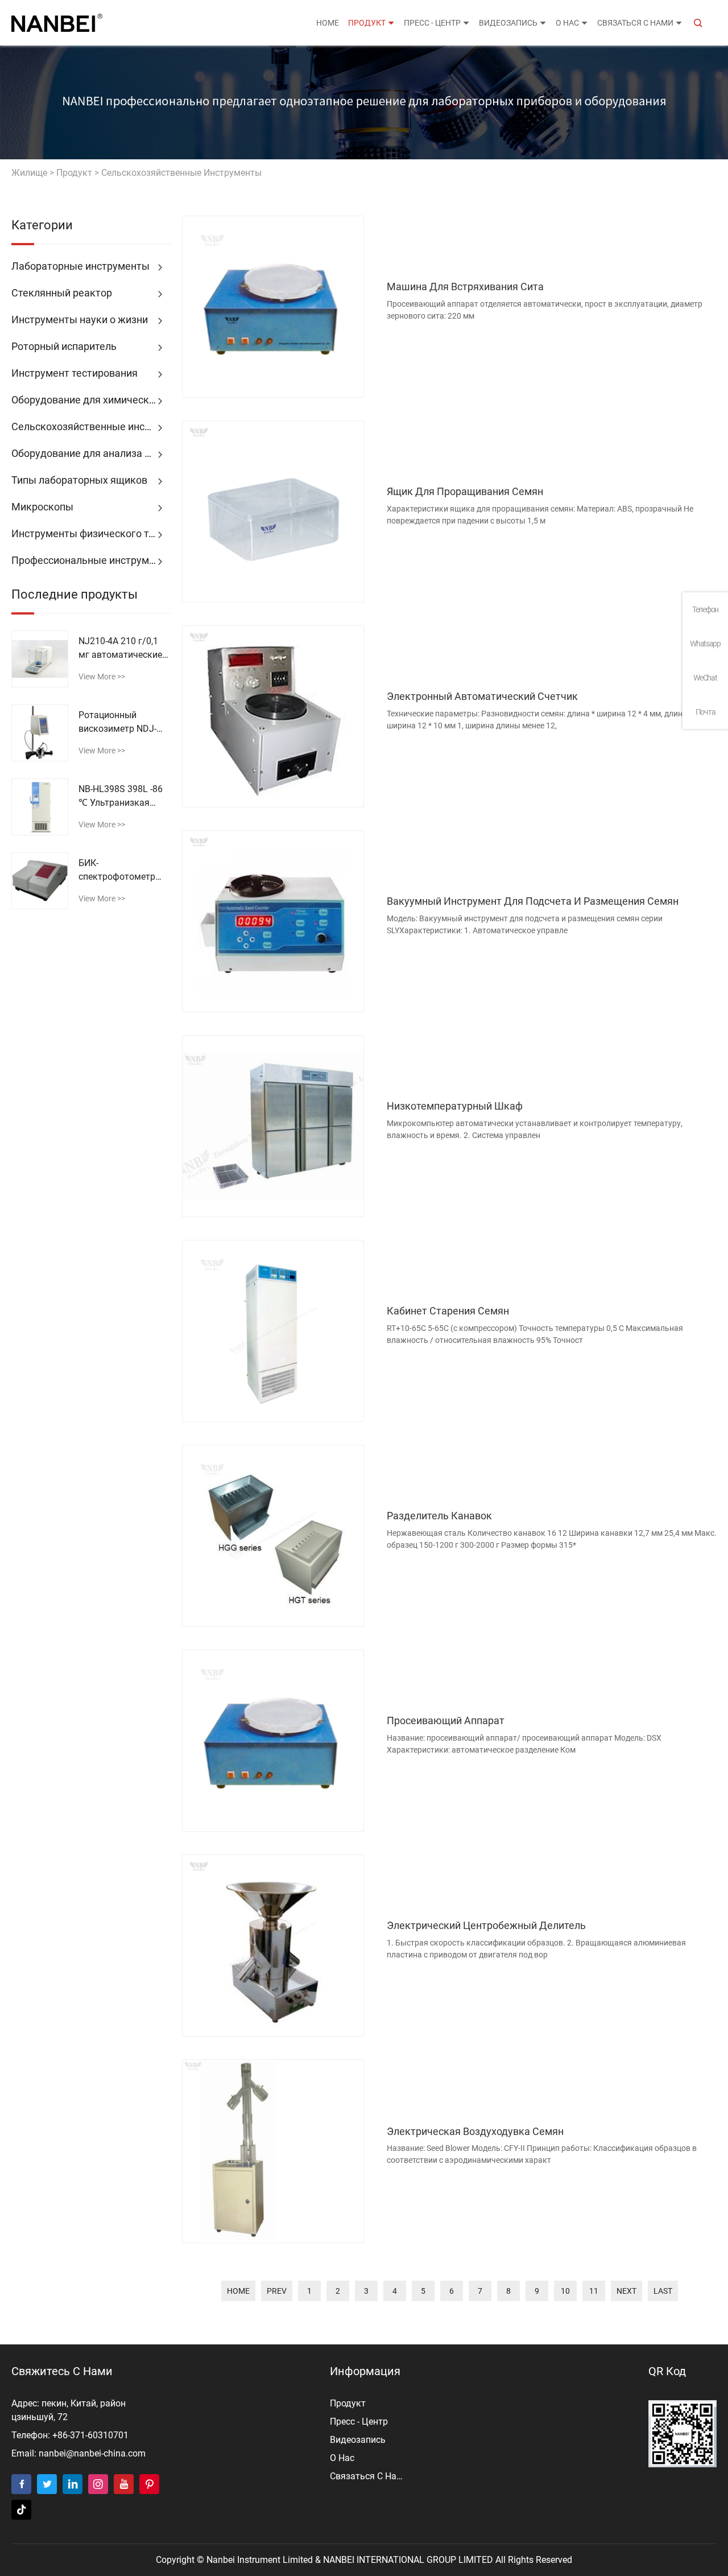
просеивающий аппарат (446, 1720)
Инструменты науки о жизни (80, 320)
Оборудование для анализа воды (90, 453)
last (663, 2291)
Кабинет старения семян (448, 1311)
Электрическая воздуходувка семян (475, 2131)
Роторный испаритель (64, 346)
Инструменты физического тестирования (91, 533)
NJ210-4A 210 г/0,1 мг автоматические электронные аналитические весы (122, 649)
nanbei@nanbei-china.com (92, 2453)
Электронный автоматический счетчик (482, 696)
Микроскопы (42, 507)
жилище (29, 173)
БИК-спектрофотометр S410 (117, 871)
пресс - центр (432, 23)
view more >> (102, 677)
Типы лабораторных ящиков (79, 480)
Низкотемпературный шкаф (455, 1106)
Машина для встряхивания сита (465, 287)
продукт (367, 23)
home (238, 2291)
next (626, 2291)
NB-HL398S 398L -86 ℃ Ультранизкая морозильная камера (124, 797)
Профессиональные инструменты (91, 560)
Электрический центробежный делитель (486, 1925)
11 (594, 2291)
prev (277, 2291)
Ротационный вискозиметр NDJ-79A (117, 723)
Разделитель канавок (439, 1516)
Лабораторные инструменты (80, 266)
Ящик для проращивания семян (465, 491)
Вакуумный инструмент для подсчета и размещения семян (533, 901)
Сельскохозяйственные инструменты (181, 173)
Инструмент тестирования (75, 373)
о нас (567, 23)
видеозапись (508, 23)
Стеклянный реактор (62, 293)
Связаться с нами (635, 23)
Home (328, 23)
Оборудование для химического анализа (91, 400)
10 (565, 2291)
